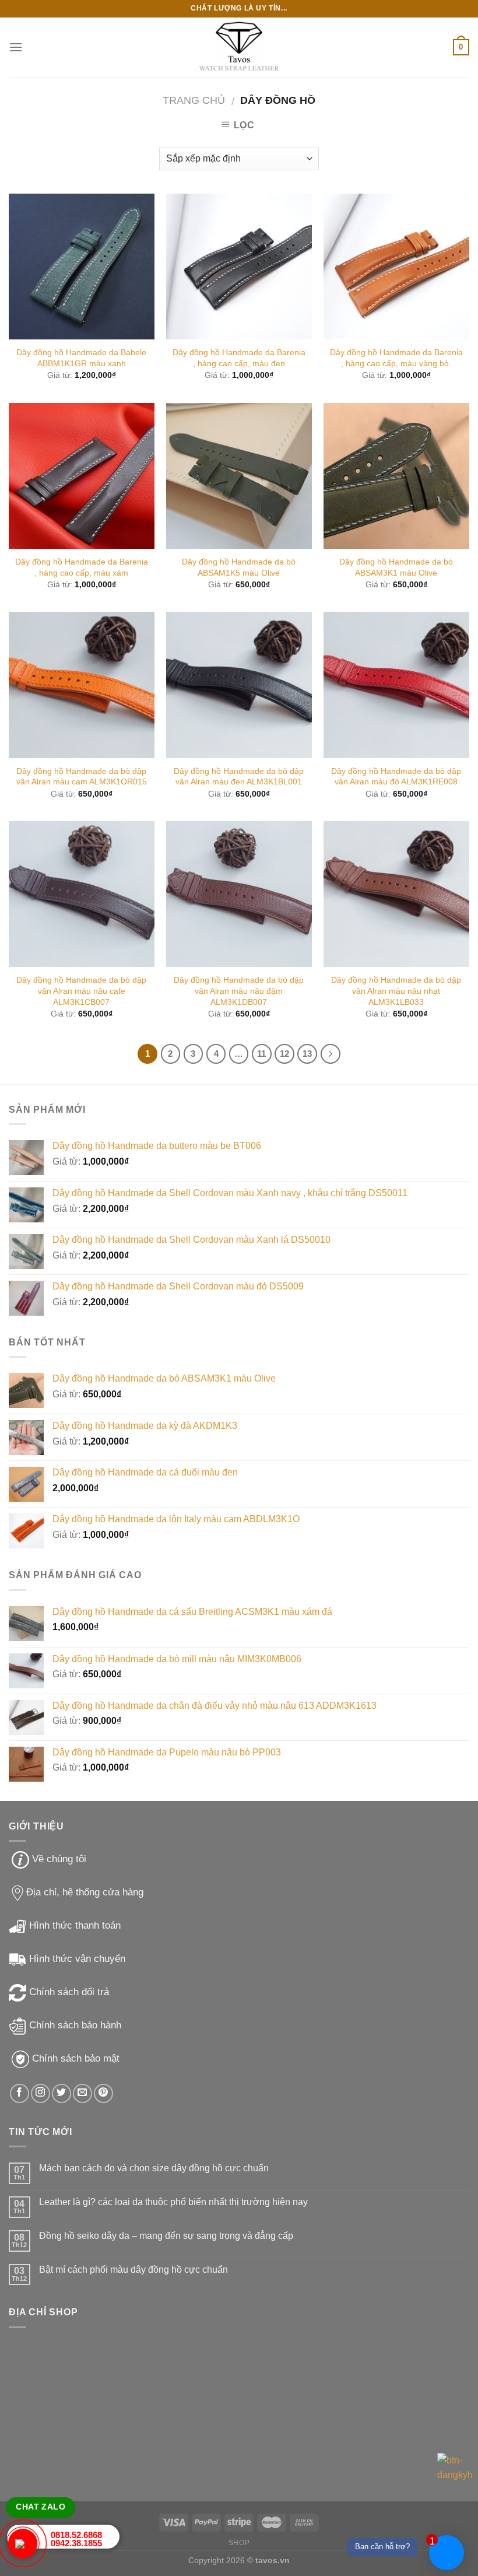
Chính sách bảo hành (75, 2025)
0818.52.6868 (76, 2535)
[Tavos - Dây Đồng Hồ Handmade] (239, 48)
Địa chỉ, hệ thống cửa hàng (85, 1892)
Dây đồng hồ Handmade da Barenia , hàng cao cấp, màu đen (239, 358)
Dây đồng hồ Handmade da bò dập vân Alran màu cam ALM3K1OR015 (82, 777)
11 (261, 1054)
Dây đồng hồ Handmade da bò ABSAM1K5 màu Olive (239, 567)
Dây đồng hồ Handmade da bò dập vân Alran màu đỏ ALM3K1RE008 (396, 777)
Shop (239, 2543)
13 (307, 1054)
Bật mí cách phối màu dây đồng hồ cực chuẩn (133, 2270)
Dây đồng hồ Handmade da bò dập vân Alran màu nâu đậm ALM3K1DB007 (239, 991)
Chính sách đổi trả (69, 1992)
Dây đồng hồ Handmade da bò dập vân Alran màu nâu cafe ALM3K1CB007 (81, 991)
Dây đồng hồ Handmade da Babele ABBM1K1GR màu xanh (81, 358)
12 (284, 1054)
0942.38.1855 (76, 2543)
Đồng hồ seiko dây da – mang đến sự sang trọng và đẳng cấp (166, 2236)
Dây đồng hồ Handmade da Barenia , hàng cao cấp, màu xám (82, 567)
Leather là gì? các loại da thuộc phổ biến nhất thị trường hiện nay (173, 2202)
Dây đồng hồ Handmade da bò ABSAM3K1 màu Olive (396, 567)
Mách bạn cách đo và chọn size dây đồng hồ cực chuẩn (154, 2168)
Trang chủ (194, 100)
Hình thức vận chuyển (77, 1959)
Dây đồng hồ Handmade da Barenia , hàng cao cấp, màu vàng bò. (396, 358)
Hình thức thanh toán (75, 1925)
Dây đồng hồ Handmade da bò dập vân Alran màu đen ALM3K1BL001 (239, 777)
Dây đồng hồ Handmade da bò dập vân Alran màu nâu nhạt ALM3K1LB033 (396, 991)
